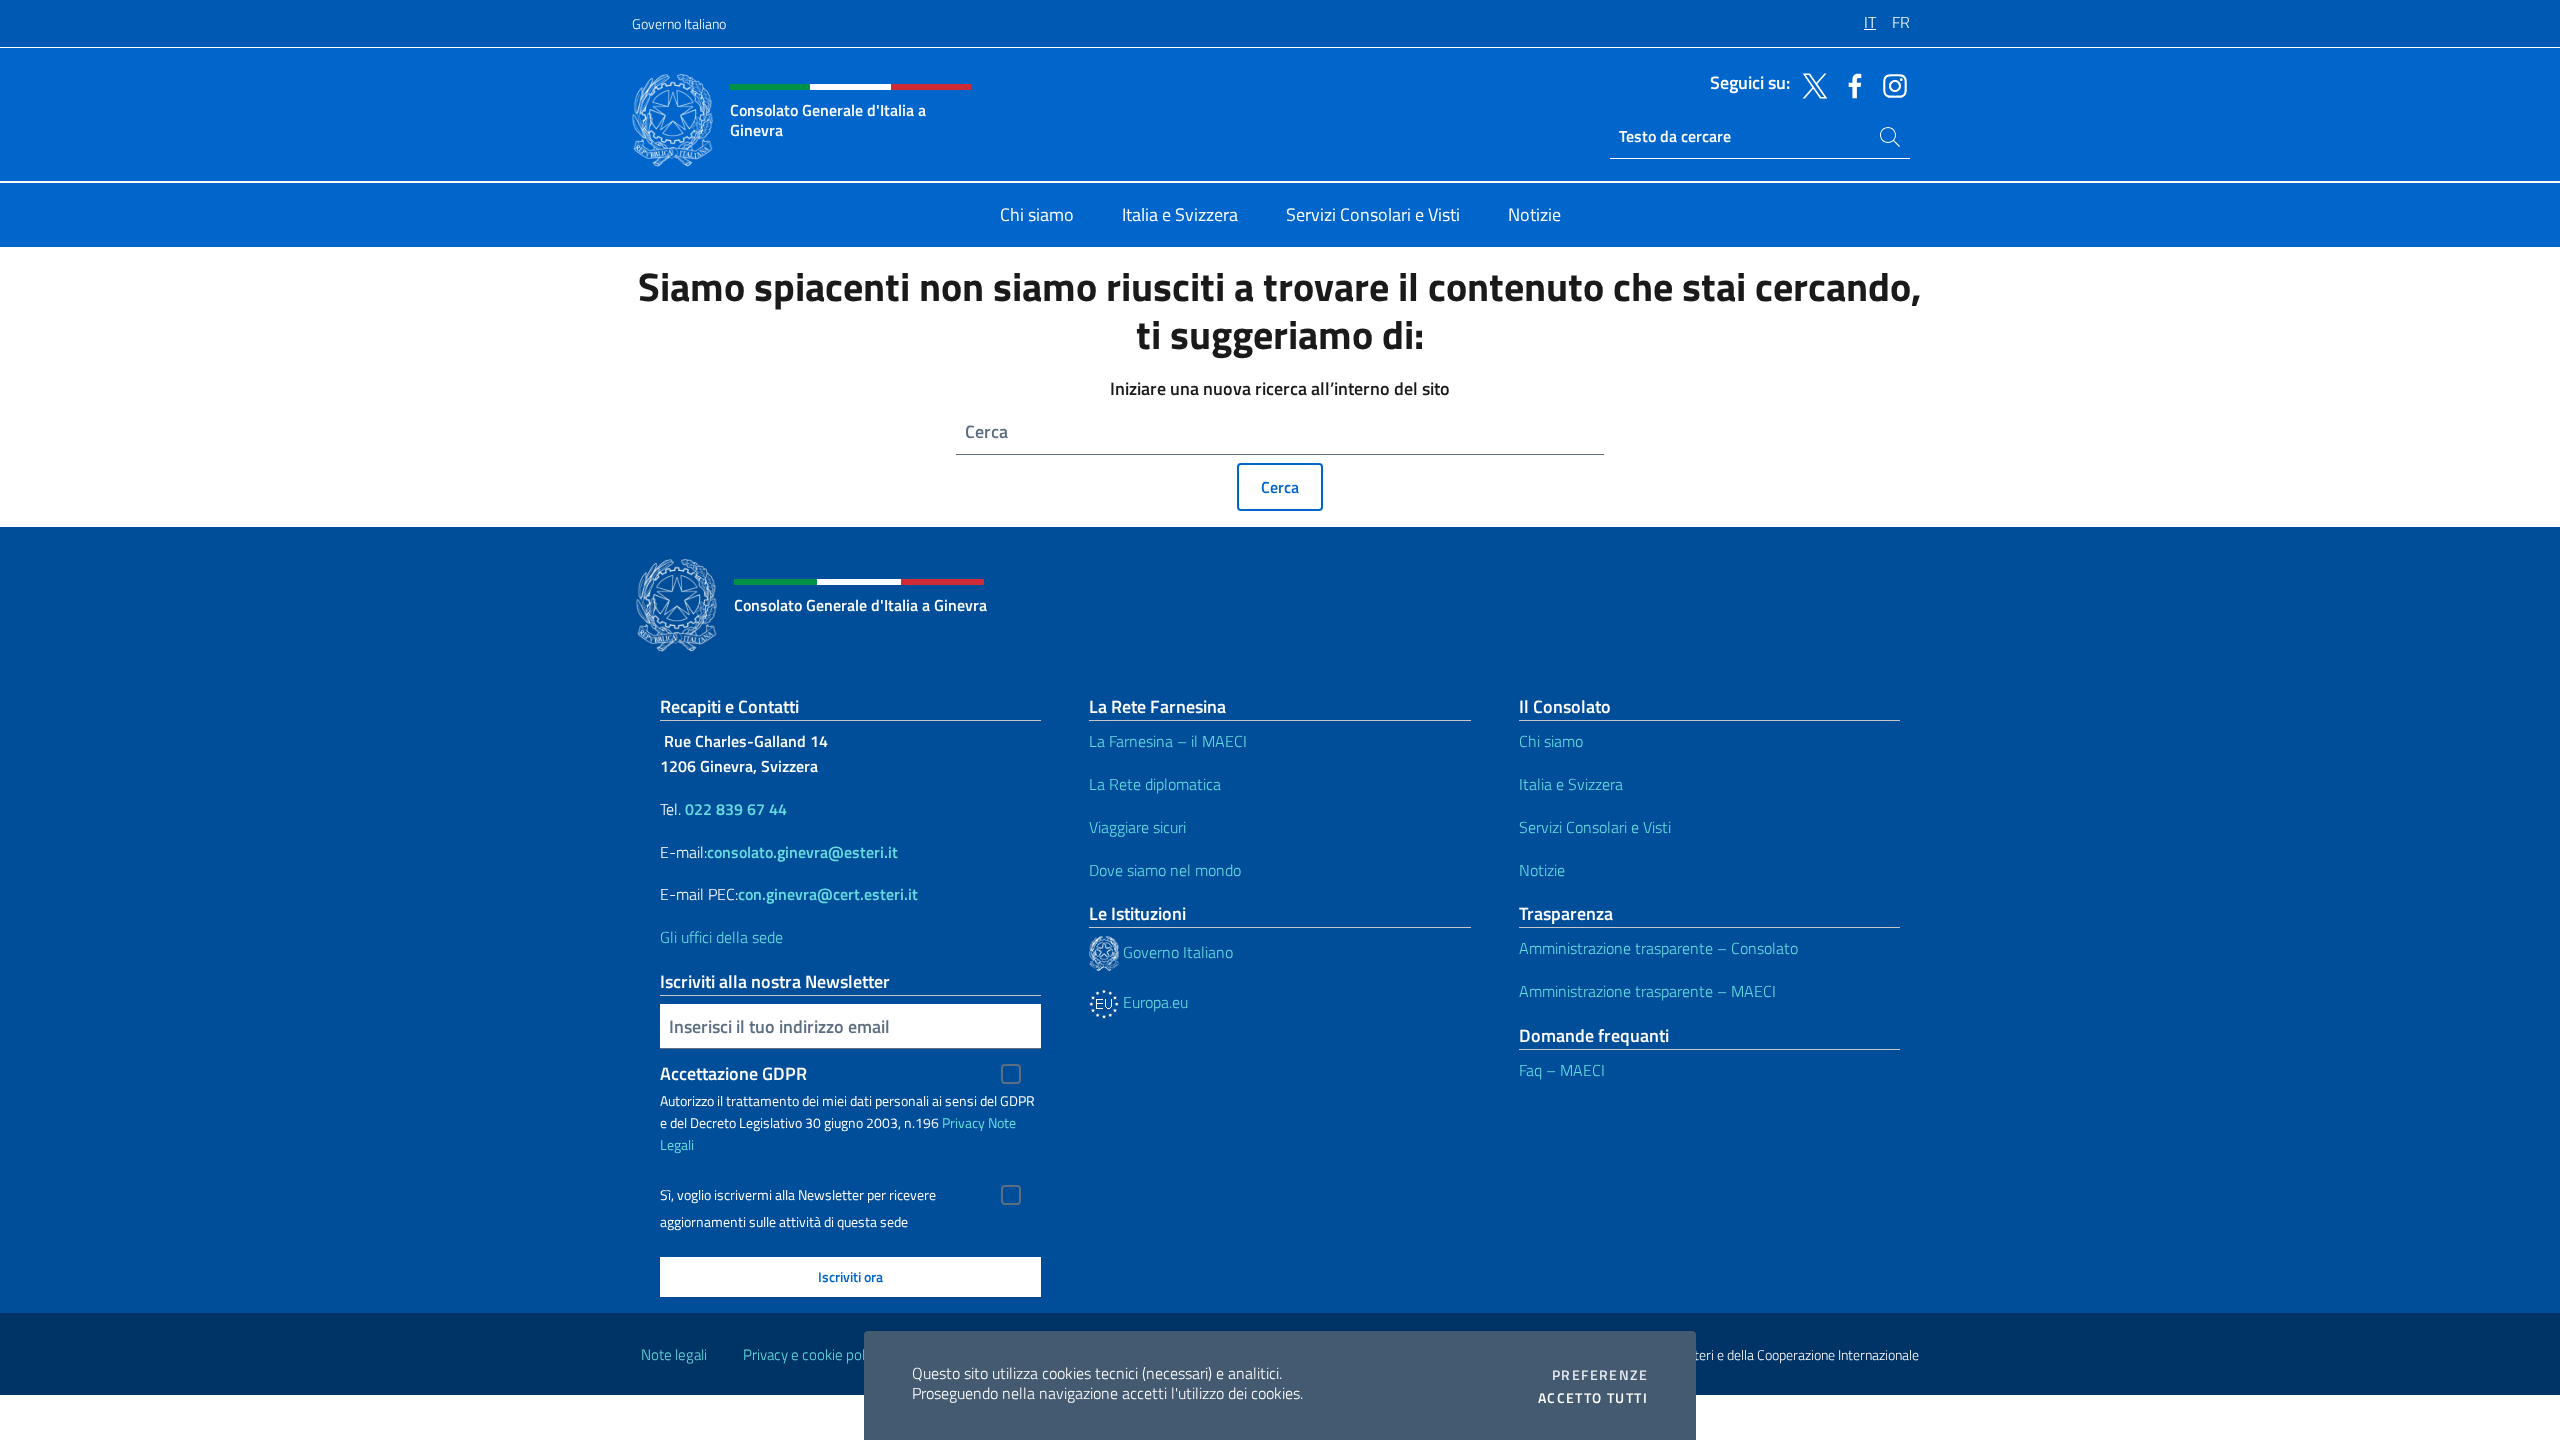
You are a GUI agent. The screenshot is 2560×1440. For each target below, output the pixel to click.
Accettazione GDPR (733, 1073)
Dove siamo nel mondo (1165, 870)
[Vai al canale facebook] (1850, 84)
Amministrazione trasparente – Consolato (1658, 948)
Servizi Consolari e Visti (1595, 827)
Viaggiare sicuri (1137, 827)
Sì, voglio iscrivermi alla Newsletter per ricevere (798, 1195)
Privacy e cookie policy (812, 1354)
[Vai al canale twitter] (1810, 84)
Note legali (674, 1354)
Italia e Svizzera (1571, 784)
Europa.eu (1153, 1002)
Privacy (963, 1122)
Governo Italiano (679, 23)
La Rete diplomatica (1155, 784)
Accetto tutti (1593, 1398)
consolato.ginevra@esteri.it (802, 852)
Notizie (1542, 870)
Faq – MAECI (1562, 1070)
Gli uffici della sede (721, 937)
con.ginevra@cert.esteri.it (828, 894)
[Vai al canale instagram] (1890, 84)
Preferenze (1600, 1375)
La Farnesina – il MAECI (1168, 741)
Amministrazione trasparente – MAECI (1647, 991)
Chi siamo (1551, 741)
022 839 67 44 (736, 809)
